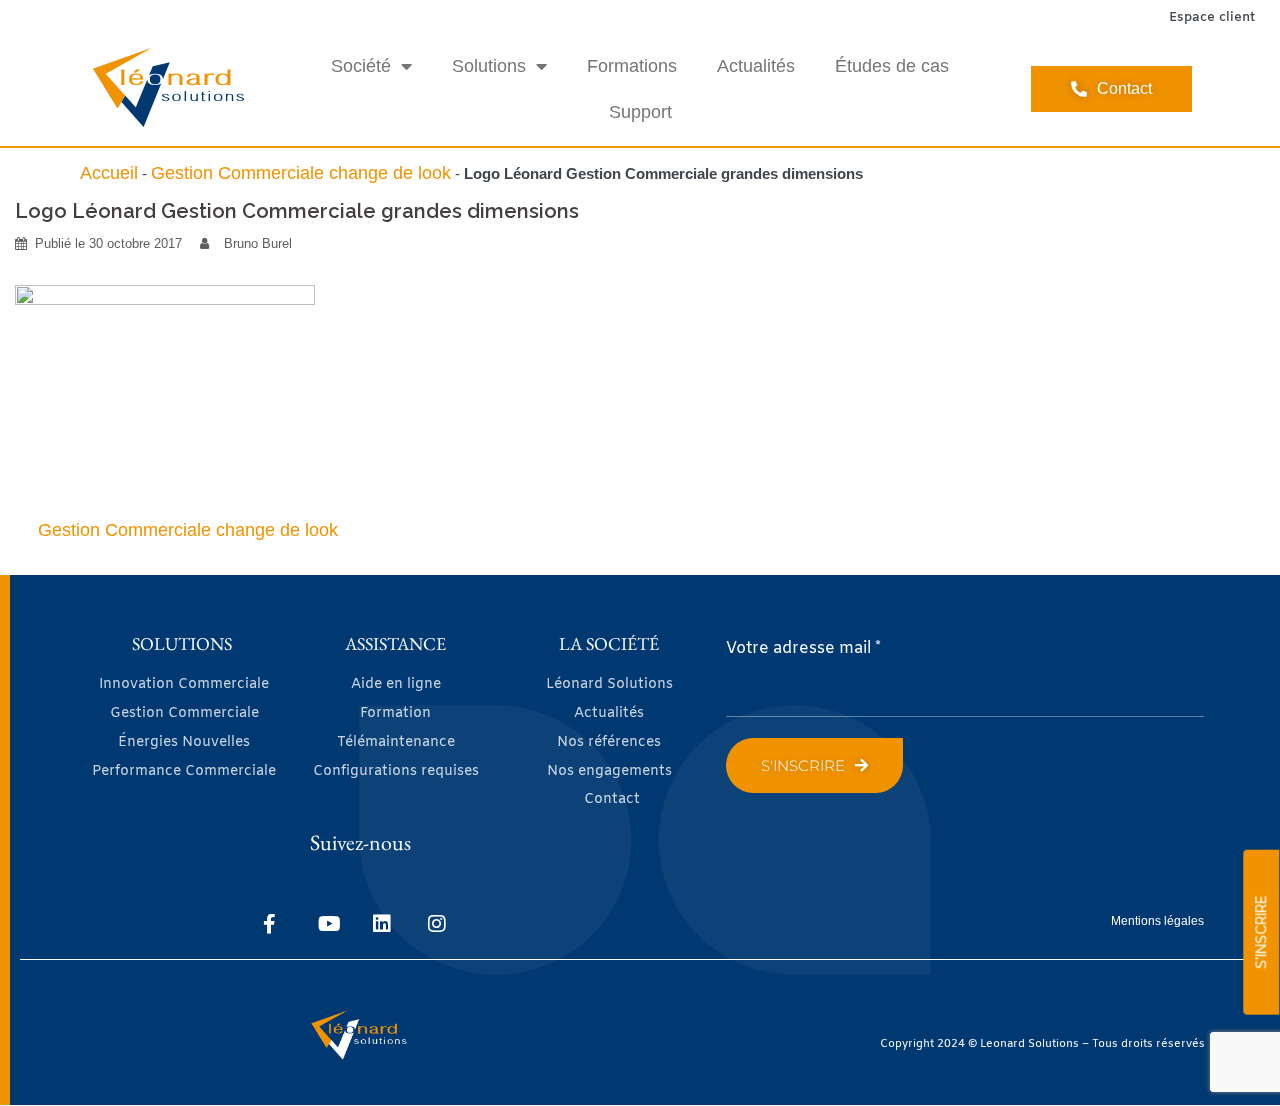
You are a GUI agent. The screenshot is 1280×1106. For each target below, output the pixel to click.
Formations (632, 66)
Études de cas (892, 66)
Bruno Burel (258, 243)
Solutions (489, 66)
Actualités (756, 66)
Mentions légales (1157, 921)
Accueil (109, 173)
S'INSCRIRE (1261, 932)
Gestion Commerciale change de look (301, 173)
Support (640, 112)
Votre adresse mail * (803, 648)
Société (361, 66)
